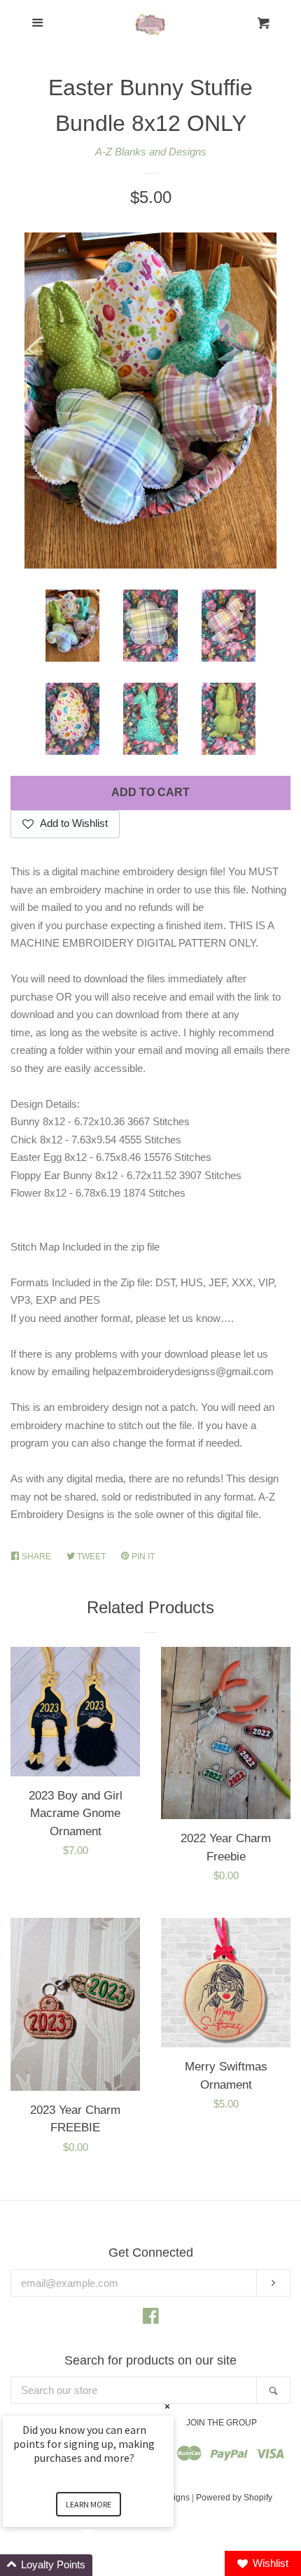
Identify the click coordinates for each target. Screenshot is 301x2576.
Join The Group (222, 2423)
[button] (105, 2565)
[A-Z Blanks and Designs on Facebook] (151, 2319)
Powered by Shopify (234, 2498)
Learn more (89, 2504)
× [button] (167, 2406)
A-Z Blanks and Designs (151, 152)
